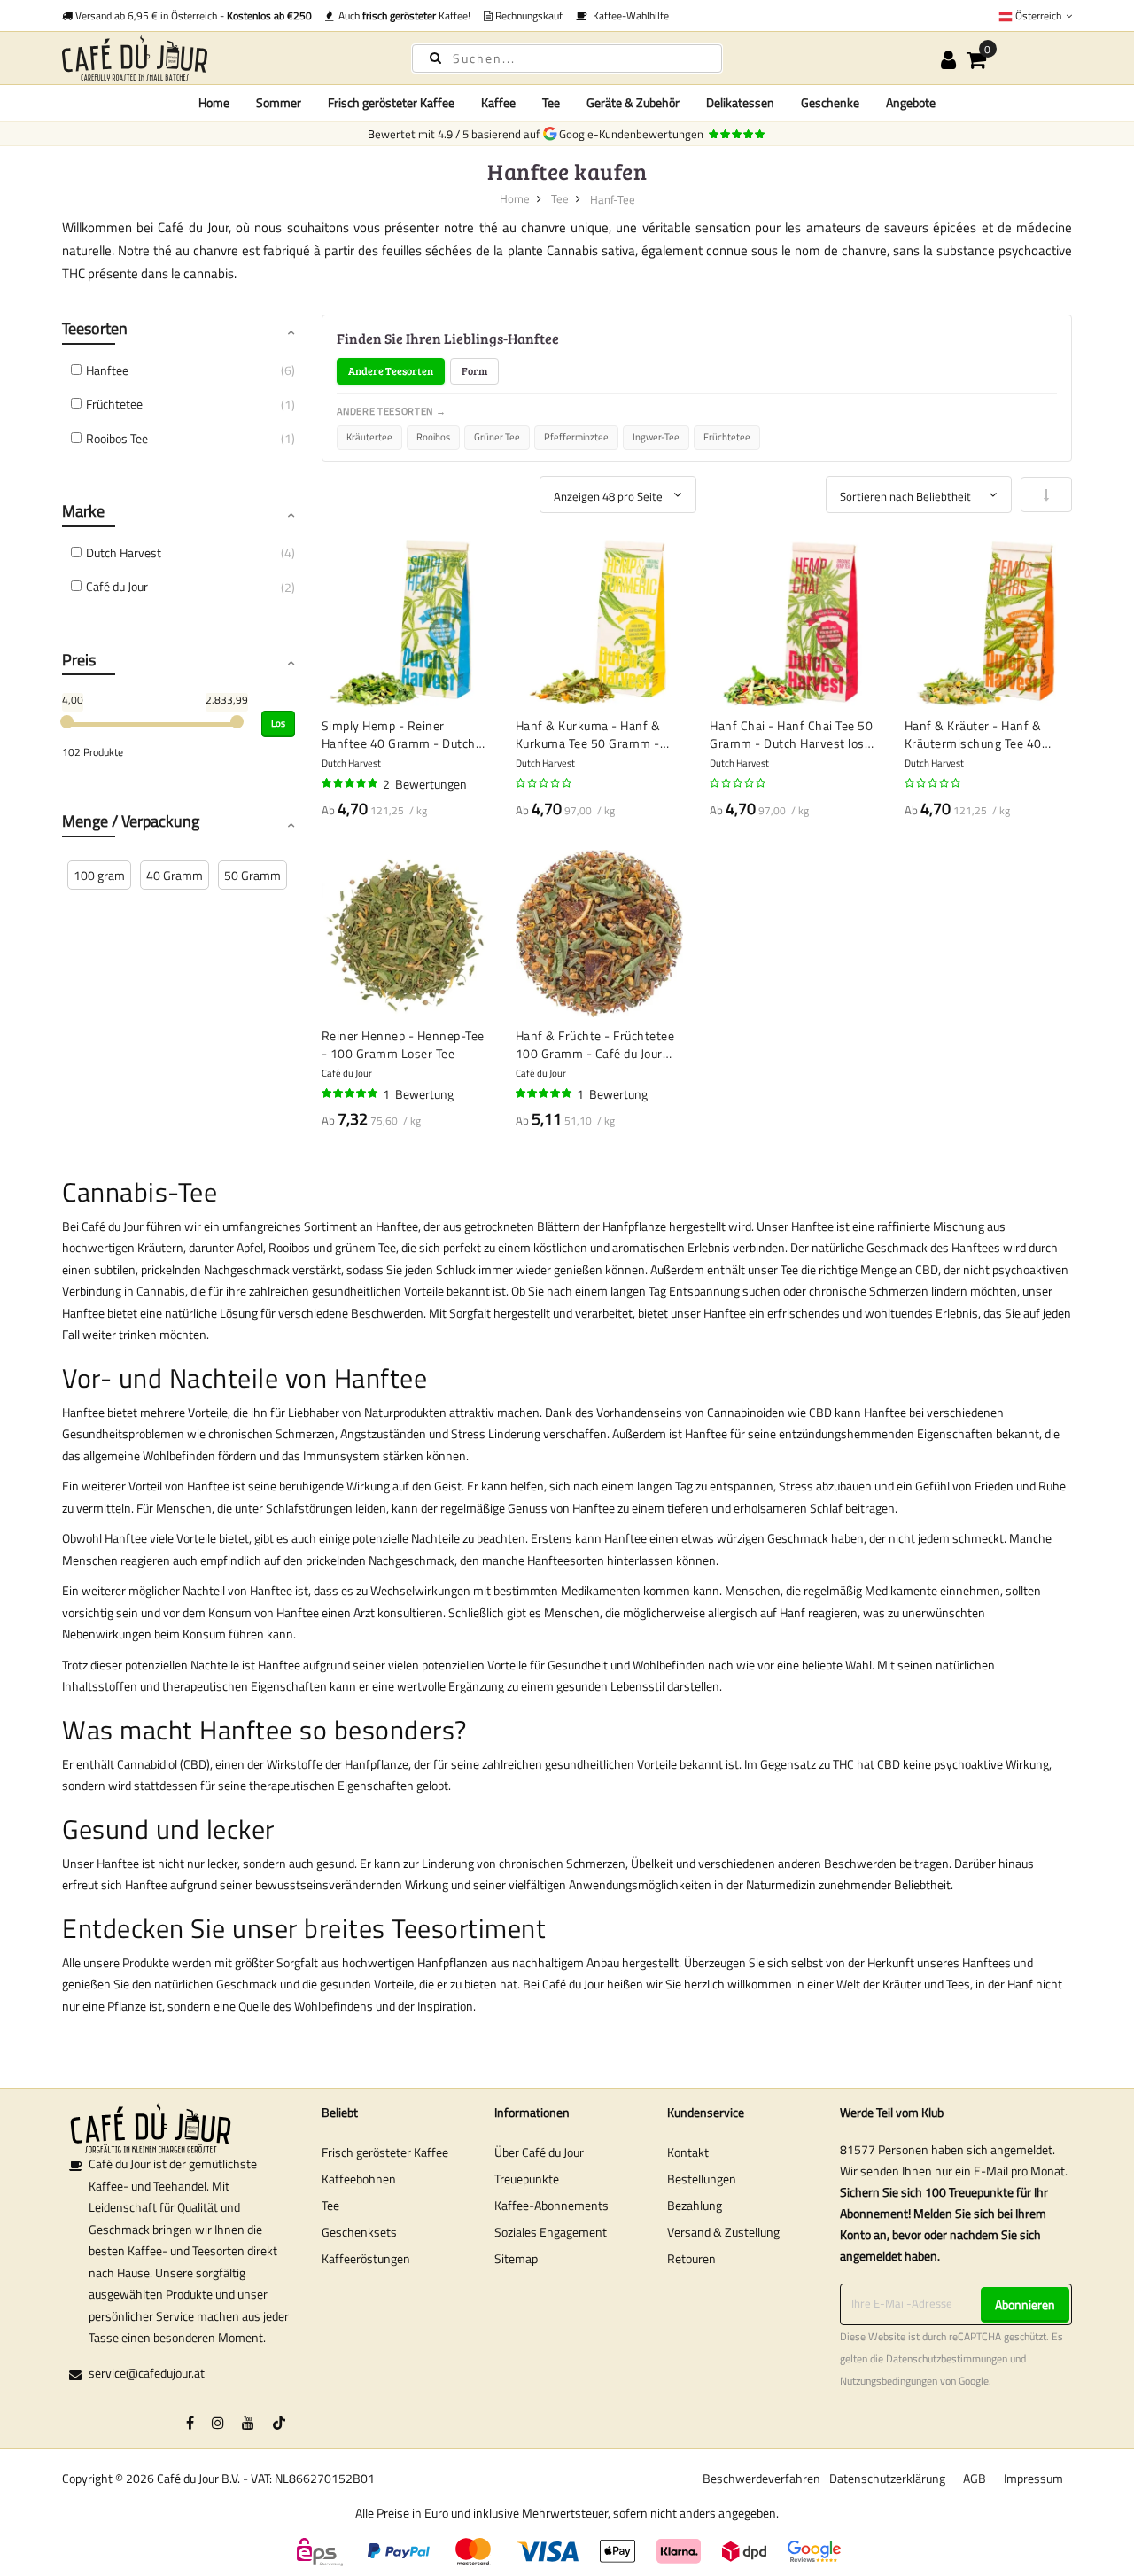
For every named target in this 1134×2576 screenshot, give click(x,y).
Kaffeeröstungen (366, 2258)
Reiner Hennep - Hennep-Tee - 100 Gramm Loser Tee (403, 1044)
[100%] (351, 783)
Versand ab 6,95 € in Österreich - (192, 16)
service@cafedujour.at (147, 2373)
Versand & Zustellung (723, 2232)
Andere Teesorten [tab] (391, 370)
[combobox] (567, 58)
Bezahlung (695, 2205)
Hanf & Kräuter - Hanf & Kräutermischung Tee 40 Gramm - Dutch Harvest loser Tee (988, 734)
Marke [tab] (83, 511)
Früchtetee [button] (114, 404)
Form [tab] (474, 370)
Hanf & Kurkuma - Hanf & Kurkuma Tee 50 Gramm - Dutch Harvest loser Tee (588, 734)
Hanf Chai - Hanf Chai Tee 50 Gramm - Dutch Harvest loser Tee (793, 734)
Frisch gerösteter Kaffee (385, 2152)
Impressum (1033, 2478)
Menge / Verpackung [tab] (131, 821)
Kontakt (688, 2152)
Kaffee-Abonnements (551, 2205)
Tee (560, 198)
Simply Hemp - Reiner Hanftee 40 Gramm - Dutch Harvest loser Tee (399, 734)
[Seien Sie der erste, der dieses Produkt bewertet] (545, 783)
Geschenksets (359, 2232)
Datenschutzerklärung (887, 2478)
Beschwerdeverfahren (761, 2478)
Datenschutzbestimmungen (947, 2359)
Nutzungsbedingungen (889, 2381)
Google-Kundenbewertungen (634, 134)
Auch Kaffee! (402, 16)
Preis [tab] (79, 660)
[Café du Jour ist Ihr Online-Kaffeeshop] (221, 58)
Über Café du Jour (539, 2152)
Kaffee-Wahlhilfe (628, 16)
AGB (975, 2478)
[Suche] (435, 57)
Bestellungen (702, 2179)
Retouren (691, 2258)
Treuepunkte (527, 2179)
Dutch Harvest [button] (124, 553)
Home (214, 102)
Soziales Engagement (551, 2232)
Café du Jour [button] (117, 586)
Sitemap (516, 2258)
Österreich (1038, 16)
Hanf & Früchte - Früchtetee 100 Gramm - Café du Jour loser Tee (595, 1044)
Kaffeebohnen (359, 2179)
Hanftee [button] (107, 370)
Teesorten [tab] (95, 328)
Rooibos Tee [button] (117, 438)
